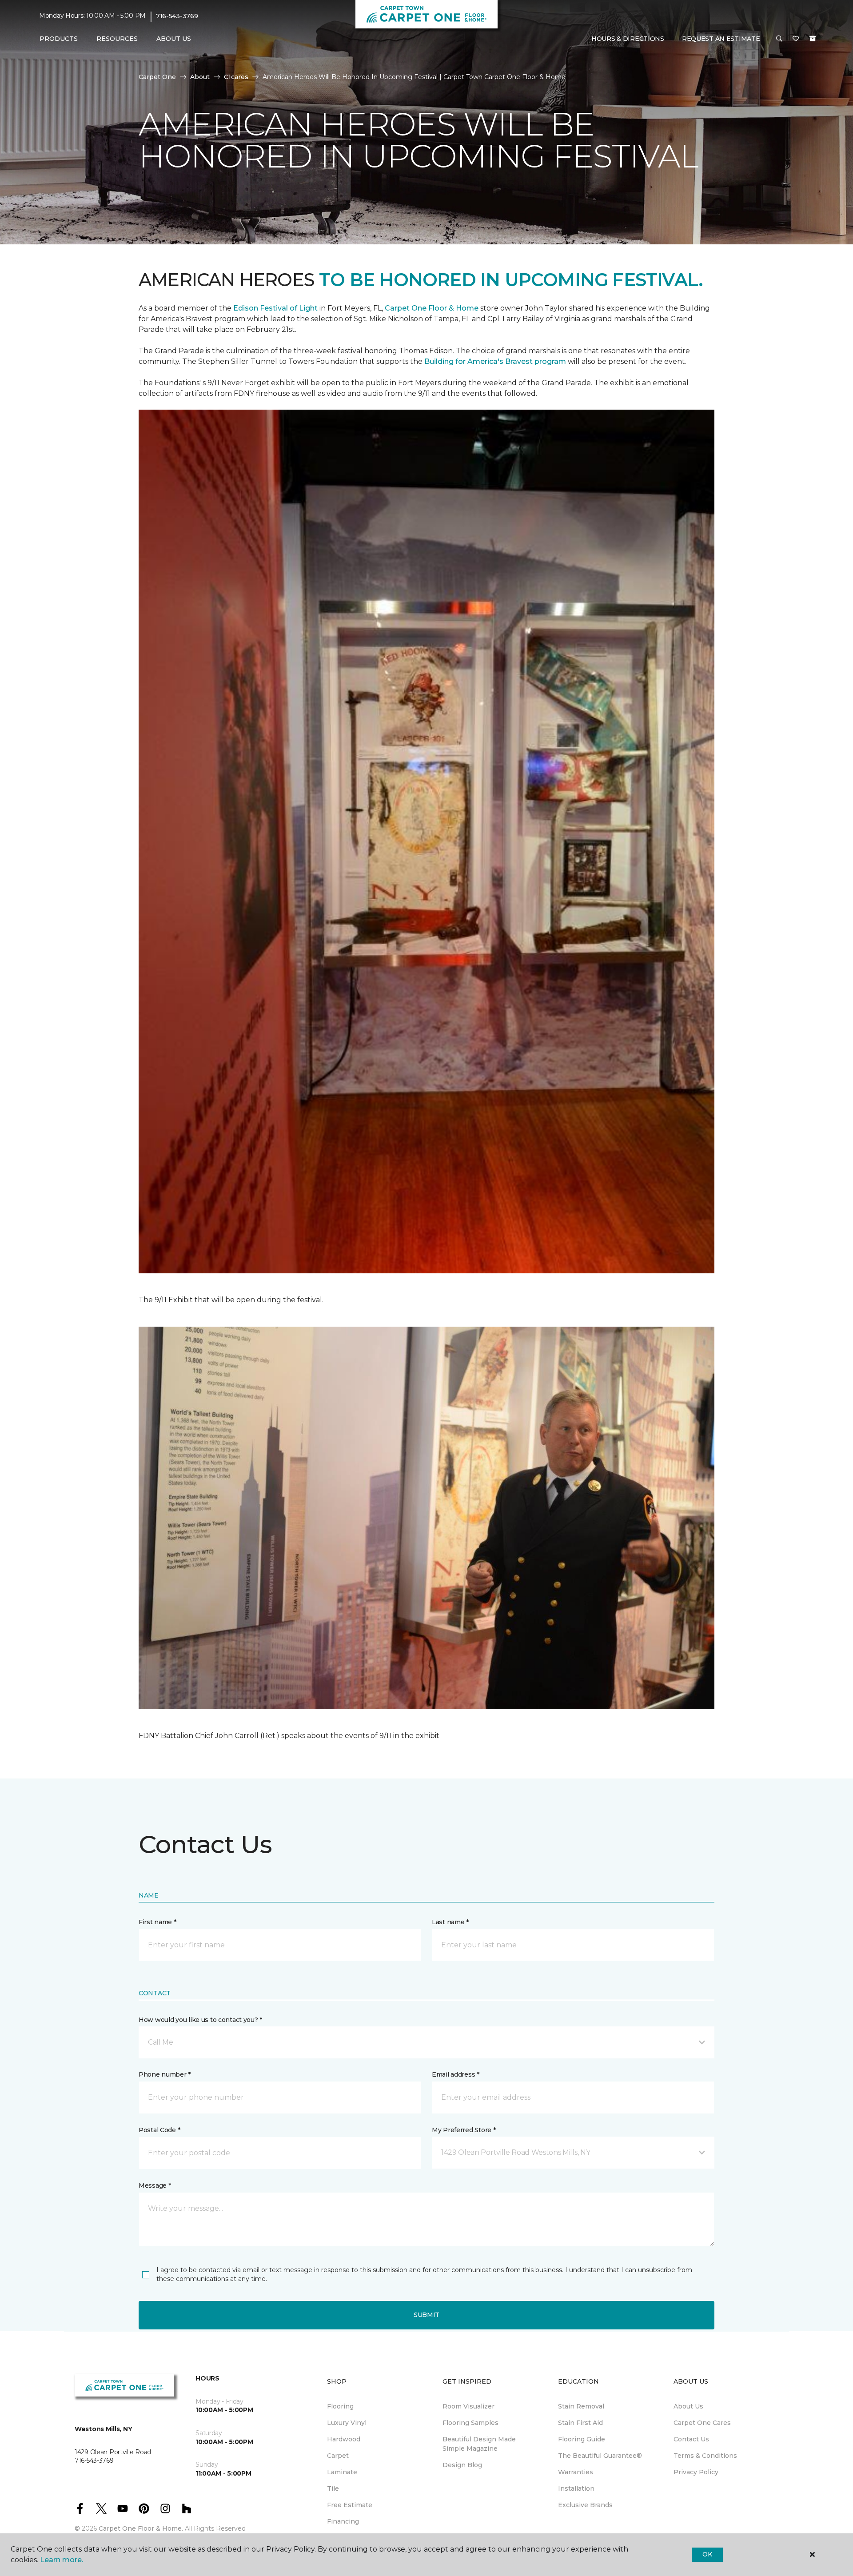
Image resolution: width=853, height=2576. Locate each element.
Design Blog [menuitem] (462, 2465)
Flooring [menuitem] (340, 2406)
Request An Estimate (721, 39)
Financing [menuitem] (343, 2521)
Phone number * (165, 2074)
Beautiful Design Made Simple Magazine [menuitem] (479, 2444)
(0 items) (813, 39)
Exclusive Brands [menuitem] (585, 2505)
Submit (426, 2315)
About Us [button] (174, 39)
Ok (707, 2554)
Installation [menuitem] (576, 2488)
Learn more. (62, 2560)
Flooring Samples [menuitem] (470, 2423)
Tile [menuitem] (333, 2488)
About (200, 77)
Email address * (456, 2074)
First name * (157, 1922)
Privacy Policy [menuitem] (696, 2472)
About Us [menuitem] (688, 2406)
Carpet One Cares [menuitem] (702, 2423)
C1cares (236, 77)
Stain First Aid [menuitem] (580, 2423)
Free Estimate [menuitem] (350, 2505)
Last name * (450, 1922)
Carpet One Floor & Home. (141, 2528)
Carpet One (157, 77)
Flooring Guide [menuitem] (582, 2439)
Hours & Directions (628, 39)
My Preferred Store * (464, 2130)
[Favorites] (796, 39)
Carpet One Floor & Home (432, 308)
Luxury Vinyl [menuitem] (347, 2423)
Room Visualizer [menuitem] (468, 2406)
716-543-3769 (177, 16)
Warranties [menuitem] (576, 2472)
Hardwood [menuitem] (344, 2439)
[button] (779, 39)
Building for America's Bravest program (496, 361)
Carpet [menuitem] (338, 2456)
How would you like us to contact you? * (200, 2020)
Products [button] (59, 39)
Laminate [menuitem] (342, 2472)
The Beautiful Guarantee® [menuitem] (600, 2456)
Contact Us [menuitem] (691, 2439)
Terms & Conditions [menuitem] (705, 2456)
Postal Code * (159, 2130)
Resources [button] (117, 39)
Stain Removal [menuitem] (581, 2406)
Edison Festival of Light (276, 308)
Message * (155, 2185)
